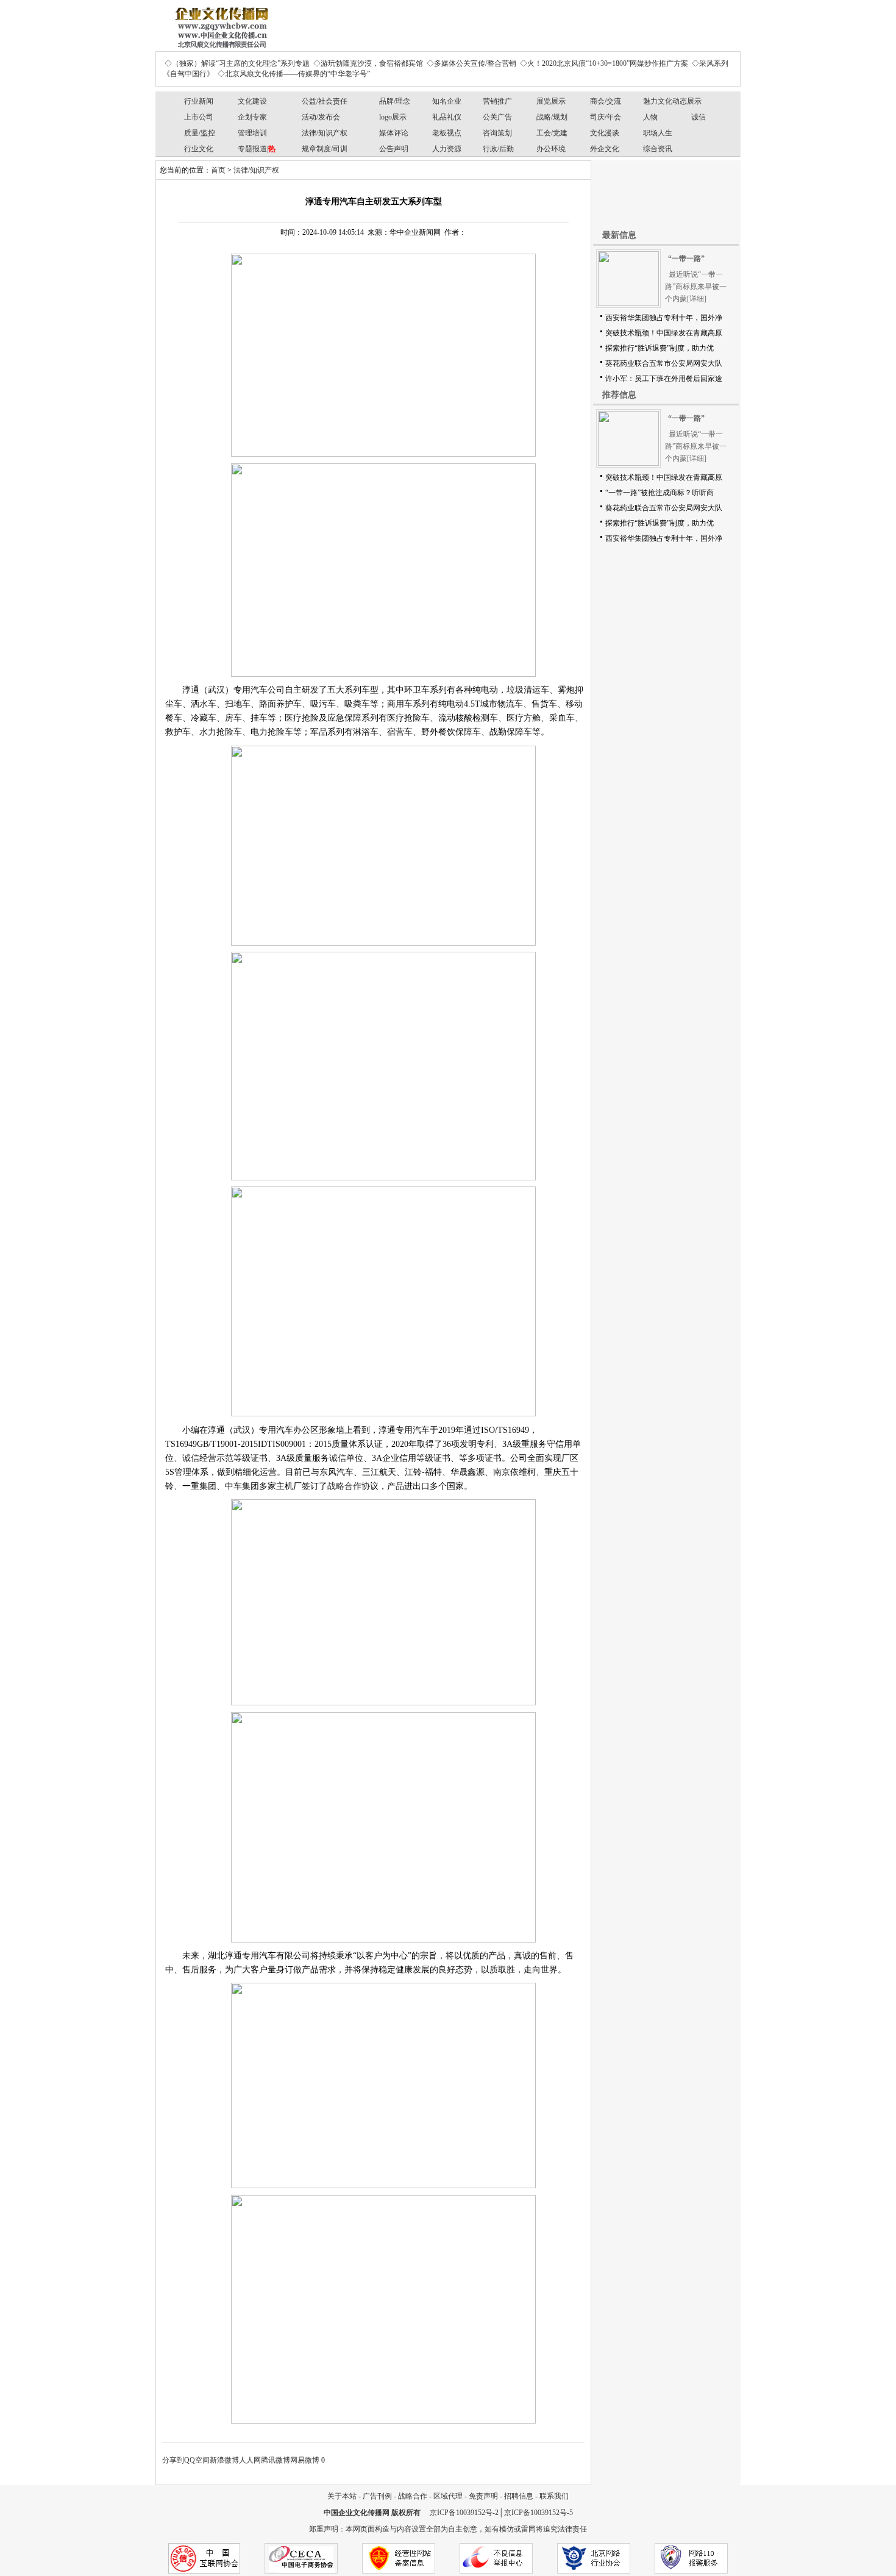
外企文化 (605, 149)
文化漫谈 (605, 133)
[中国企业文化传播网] (219, 23)
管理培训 (252, 133)
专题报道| (257, 149)
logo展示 (393, 117)
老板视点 (447, 133)
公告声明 (394, 149)
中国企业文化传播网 (357, 2513)
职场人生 (658, 133)
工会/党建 (552, 133)
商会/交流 (606, 101)
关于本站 (342, 2496)
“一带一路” (686, 259)
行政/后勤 (498, 149)
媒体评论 (394, 133)
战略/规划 (552, 117)
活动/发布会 (321, 117)
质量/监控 (200, 133)
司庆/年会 (606, 117)
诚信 (699, 117)
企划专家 (252, 117)
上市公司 (199, 117)
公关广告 (497, 117)
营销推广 (497, 101)
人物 (650, 117)
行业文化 (199, 149)
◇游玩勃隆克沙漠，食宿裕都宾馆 (368, 63)
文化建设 (252, 101)
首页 (218, 170)
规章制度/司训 (325, 149)
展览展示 (551, 101)
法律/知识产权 (325, 133)
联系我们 (554, 2496)
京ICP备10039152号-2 (464, 2513)
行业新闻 (199, 101)
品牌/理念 (395, 101)
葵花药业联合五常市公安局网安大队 (664, 363)
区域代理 (448, 2496)
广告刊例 (377, 2496)
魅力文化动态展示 (672, 101)
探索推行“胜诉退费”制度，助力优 (660, 348)
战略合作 (344, 1486)
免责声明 (483, 2496)
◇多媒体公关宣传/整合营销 (471, 63)
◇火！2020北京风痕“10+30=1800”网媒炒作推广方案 (604, 63)
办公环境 (551, 149)
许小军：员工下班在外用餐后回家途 (664, 379)
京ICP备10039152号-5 (539, 2513)
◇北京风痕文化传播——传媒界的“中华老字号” (294, 74)
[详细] (697, 299)
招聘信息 (519, 2496)
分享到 (173, 2460)
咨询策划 (497, 133)
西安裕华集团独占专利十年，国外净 (664, 318)
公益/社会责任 (325, 101)
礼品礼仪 (447, 117)
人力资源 (447, 149)
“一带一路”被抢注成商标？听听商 (660, 493)
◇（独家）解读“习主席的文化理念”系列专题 (237, 63)
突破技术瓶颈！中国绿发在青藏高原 (664, 333)
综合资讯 (658, 149)
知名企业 (447, 101)
